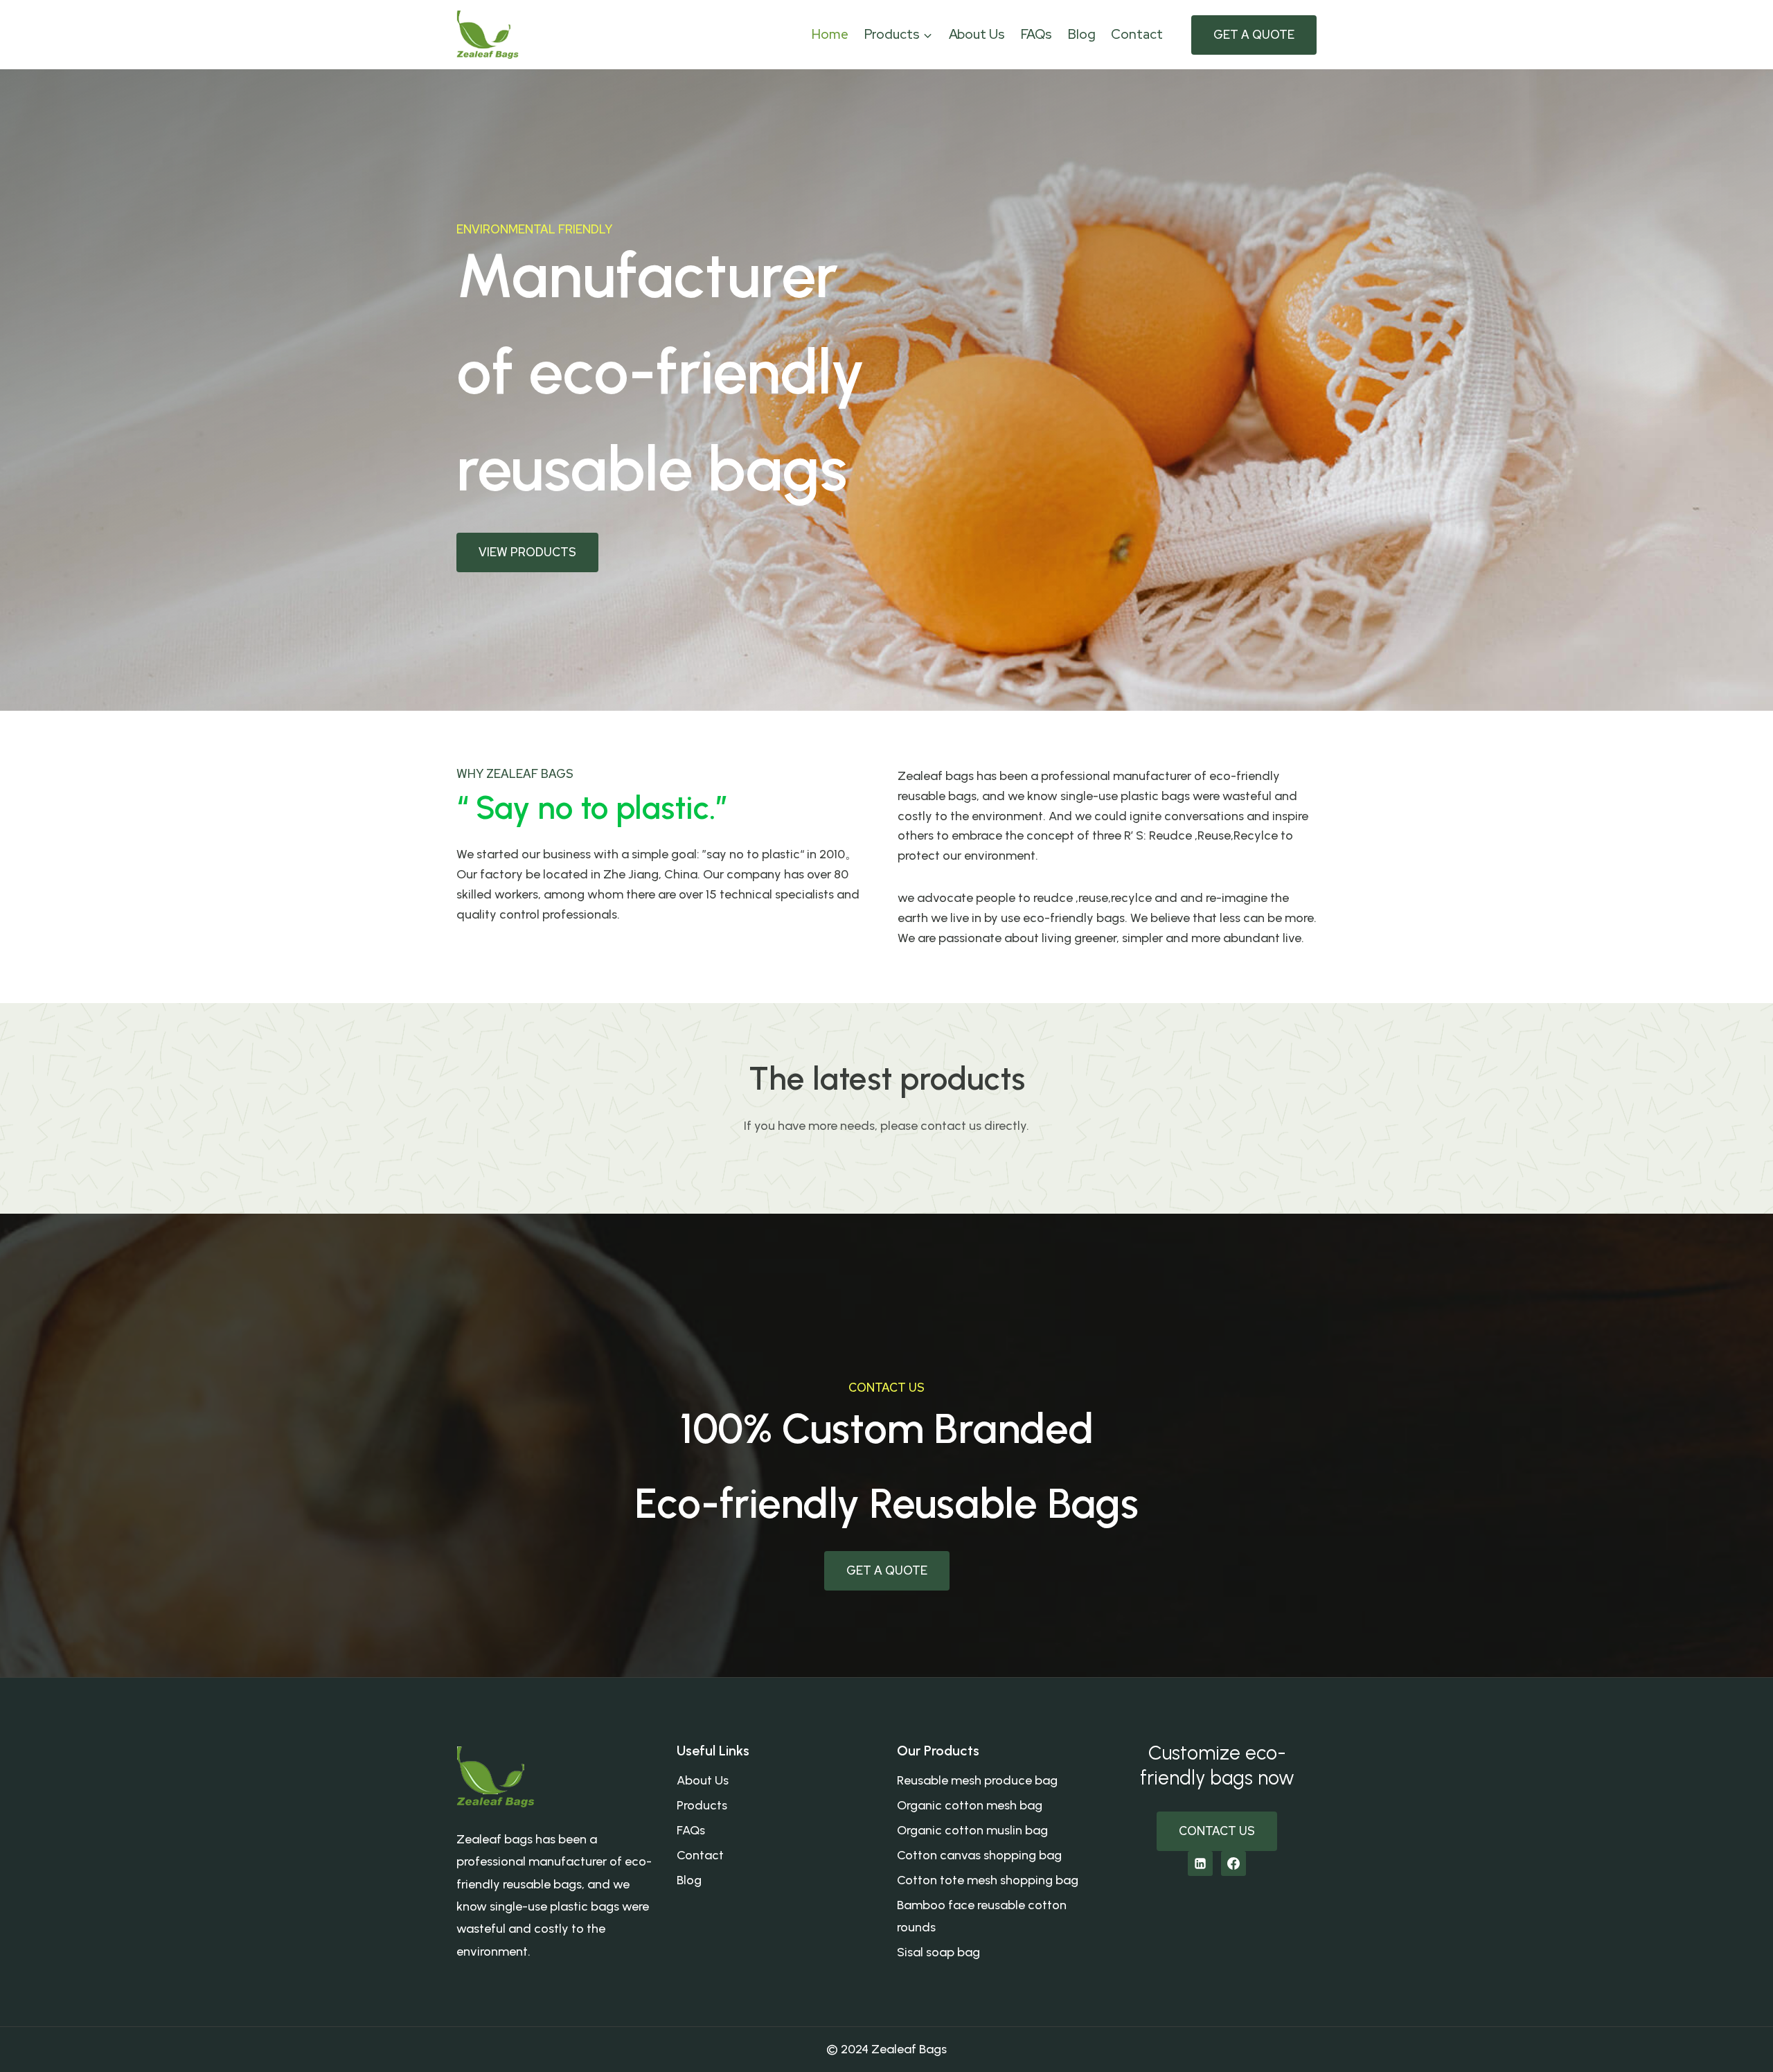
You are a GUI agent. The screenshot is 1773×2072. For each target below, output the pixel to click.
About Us (977, 34)
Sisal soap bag (938, 1952)
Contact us (1217, 1831)
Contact (1137, 34)
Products (702, 1805)
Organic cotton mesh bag (970, 1805)
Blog (1082, 34)
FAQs (1037, 34)
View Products (527, 552)
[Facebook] (1233, 1863)
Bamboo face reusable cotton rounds (982, 1916)
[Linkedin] (1200, 1863)
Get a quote (1254, 35)
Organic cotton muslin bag (972, 1830)
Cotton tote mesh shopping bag (988, 1880)
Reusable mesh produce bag (977, 1780)
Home (830, 34)
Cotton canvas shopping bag (979, 1855)
